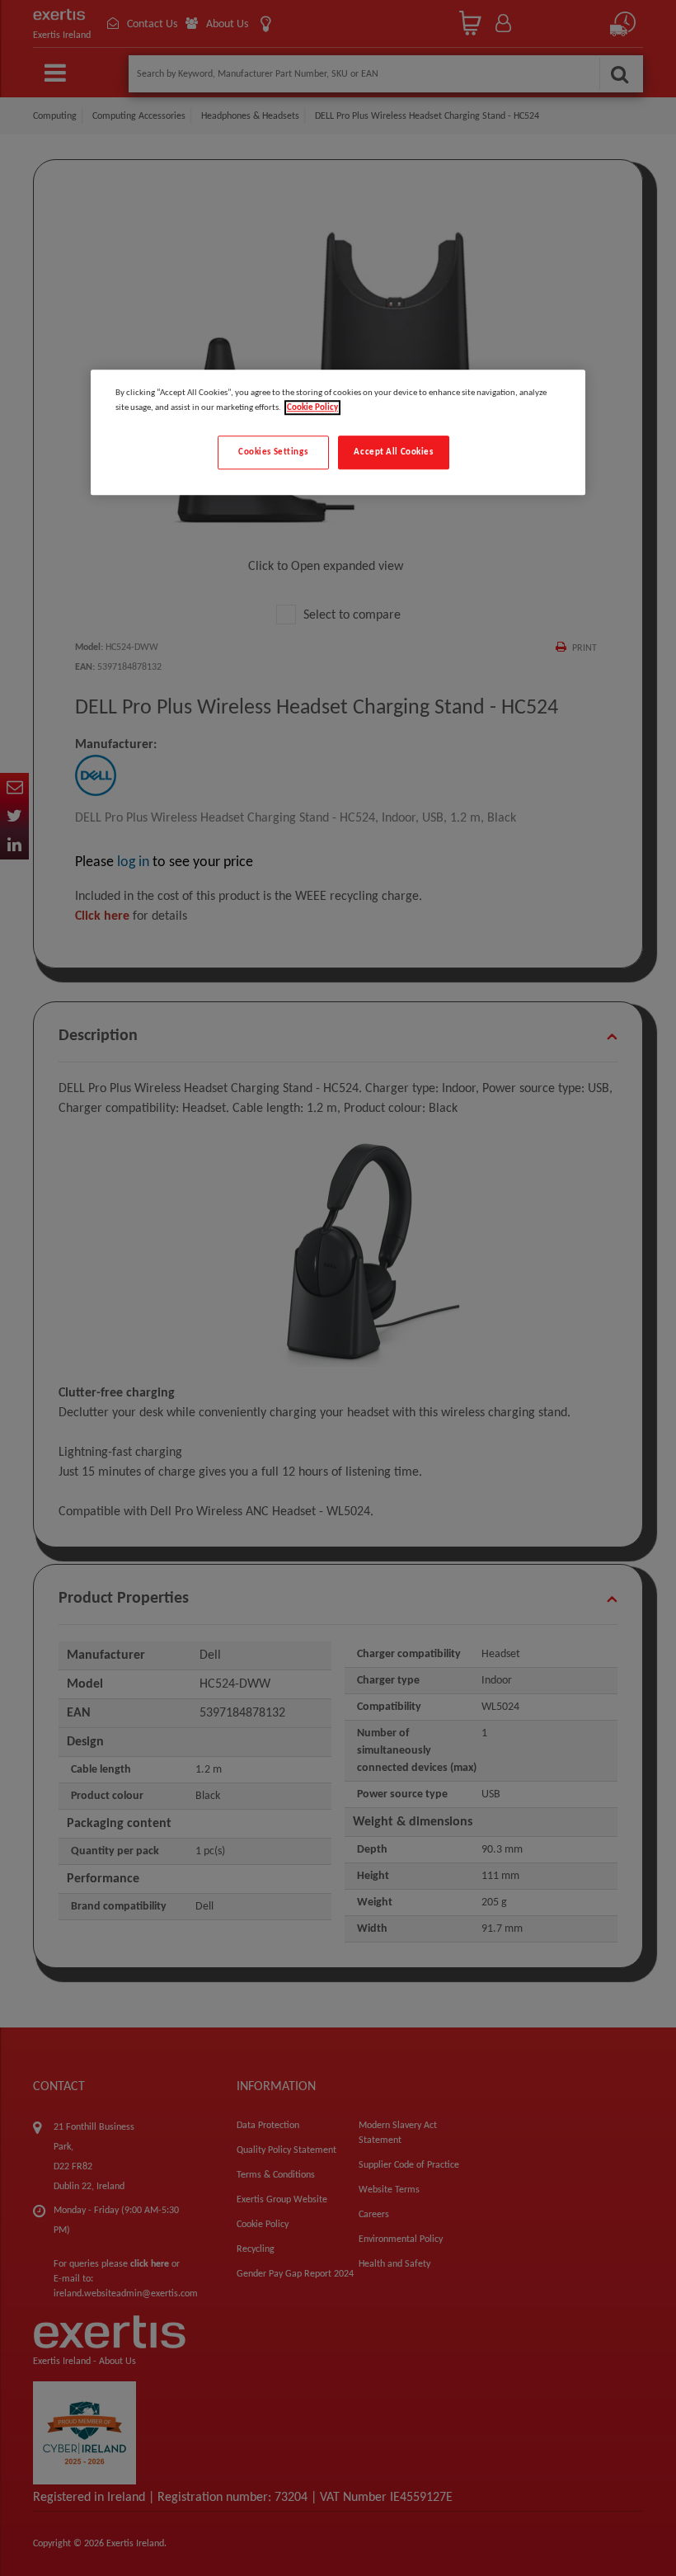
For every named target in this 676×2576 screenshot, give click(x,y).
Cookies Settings (273, 452)
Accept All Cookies (393, 452)
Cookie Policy (312, 407)
